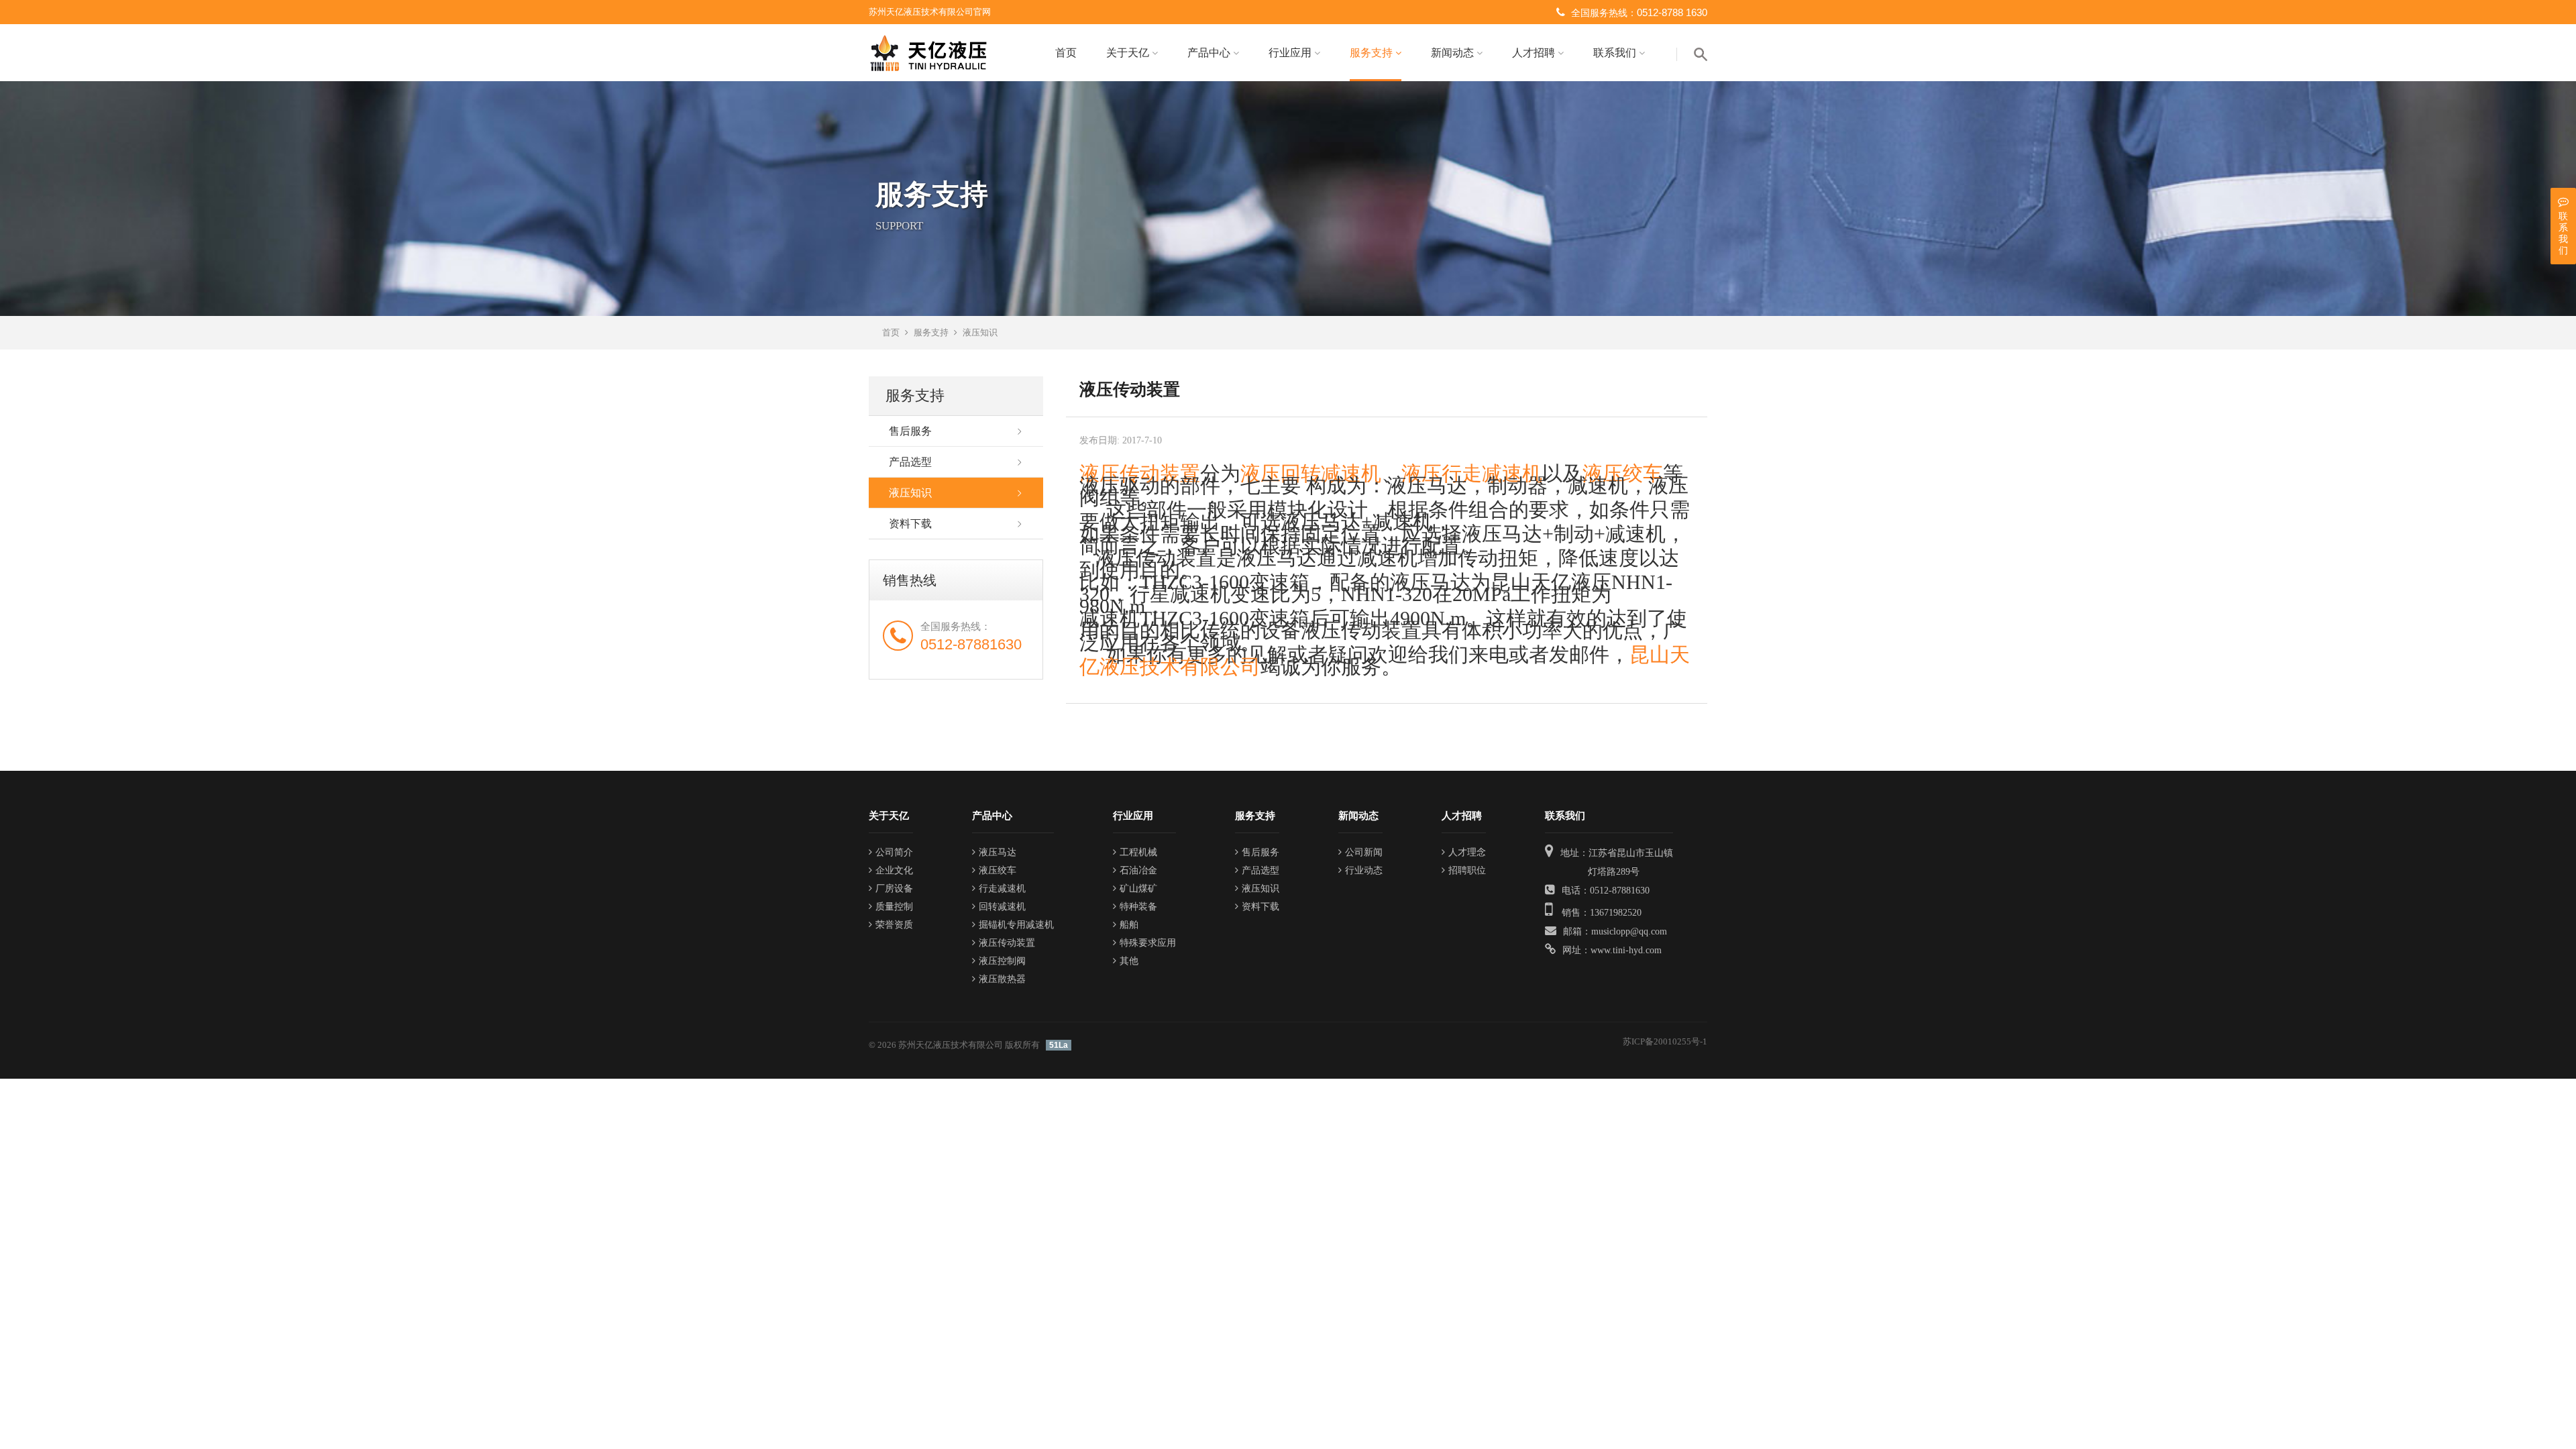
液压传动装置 (1140, 473)
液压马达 (998, 852)
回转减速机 (1002, 907)
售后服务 (910, 431)
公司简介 (894, 852)
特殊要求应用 (1148, 943)
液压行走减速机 (1472, 473)
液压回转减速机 (1311, 473)
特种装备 (1138, 907)
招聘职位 (1467, 870)
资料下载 (910, 524)
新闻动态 (1454, 53)
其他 (1129, 961)
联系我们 (1616, 53)
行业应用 (1291, 53)
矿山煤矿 (1138, 889)
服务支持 (1373, 53)
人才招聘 (1535, 53)
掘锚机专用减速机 (1016, 925)
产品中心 (1210, 53)
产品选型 (910, 462)
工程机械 (1138, 852)
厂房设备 (894, 889)
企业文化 (894, 870)
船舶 (1129, 925)
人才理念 (1467, 852)
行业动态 (1364, 870)
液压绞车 (1623, 473)
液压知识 (980, 332)
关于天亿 (1129, 53)
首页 (1066, 53)
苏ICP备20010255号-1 (1665, 1041)
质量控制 (894, 907)
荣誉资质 (894, 925)
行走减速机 (1002, 889)
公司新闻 (1364, 852)
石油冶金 (1138, 870)
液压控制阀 (1002, 961)
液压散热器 (1002, 979)
